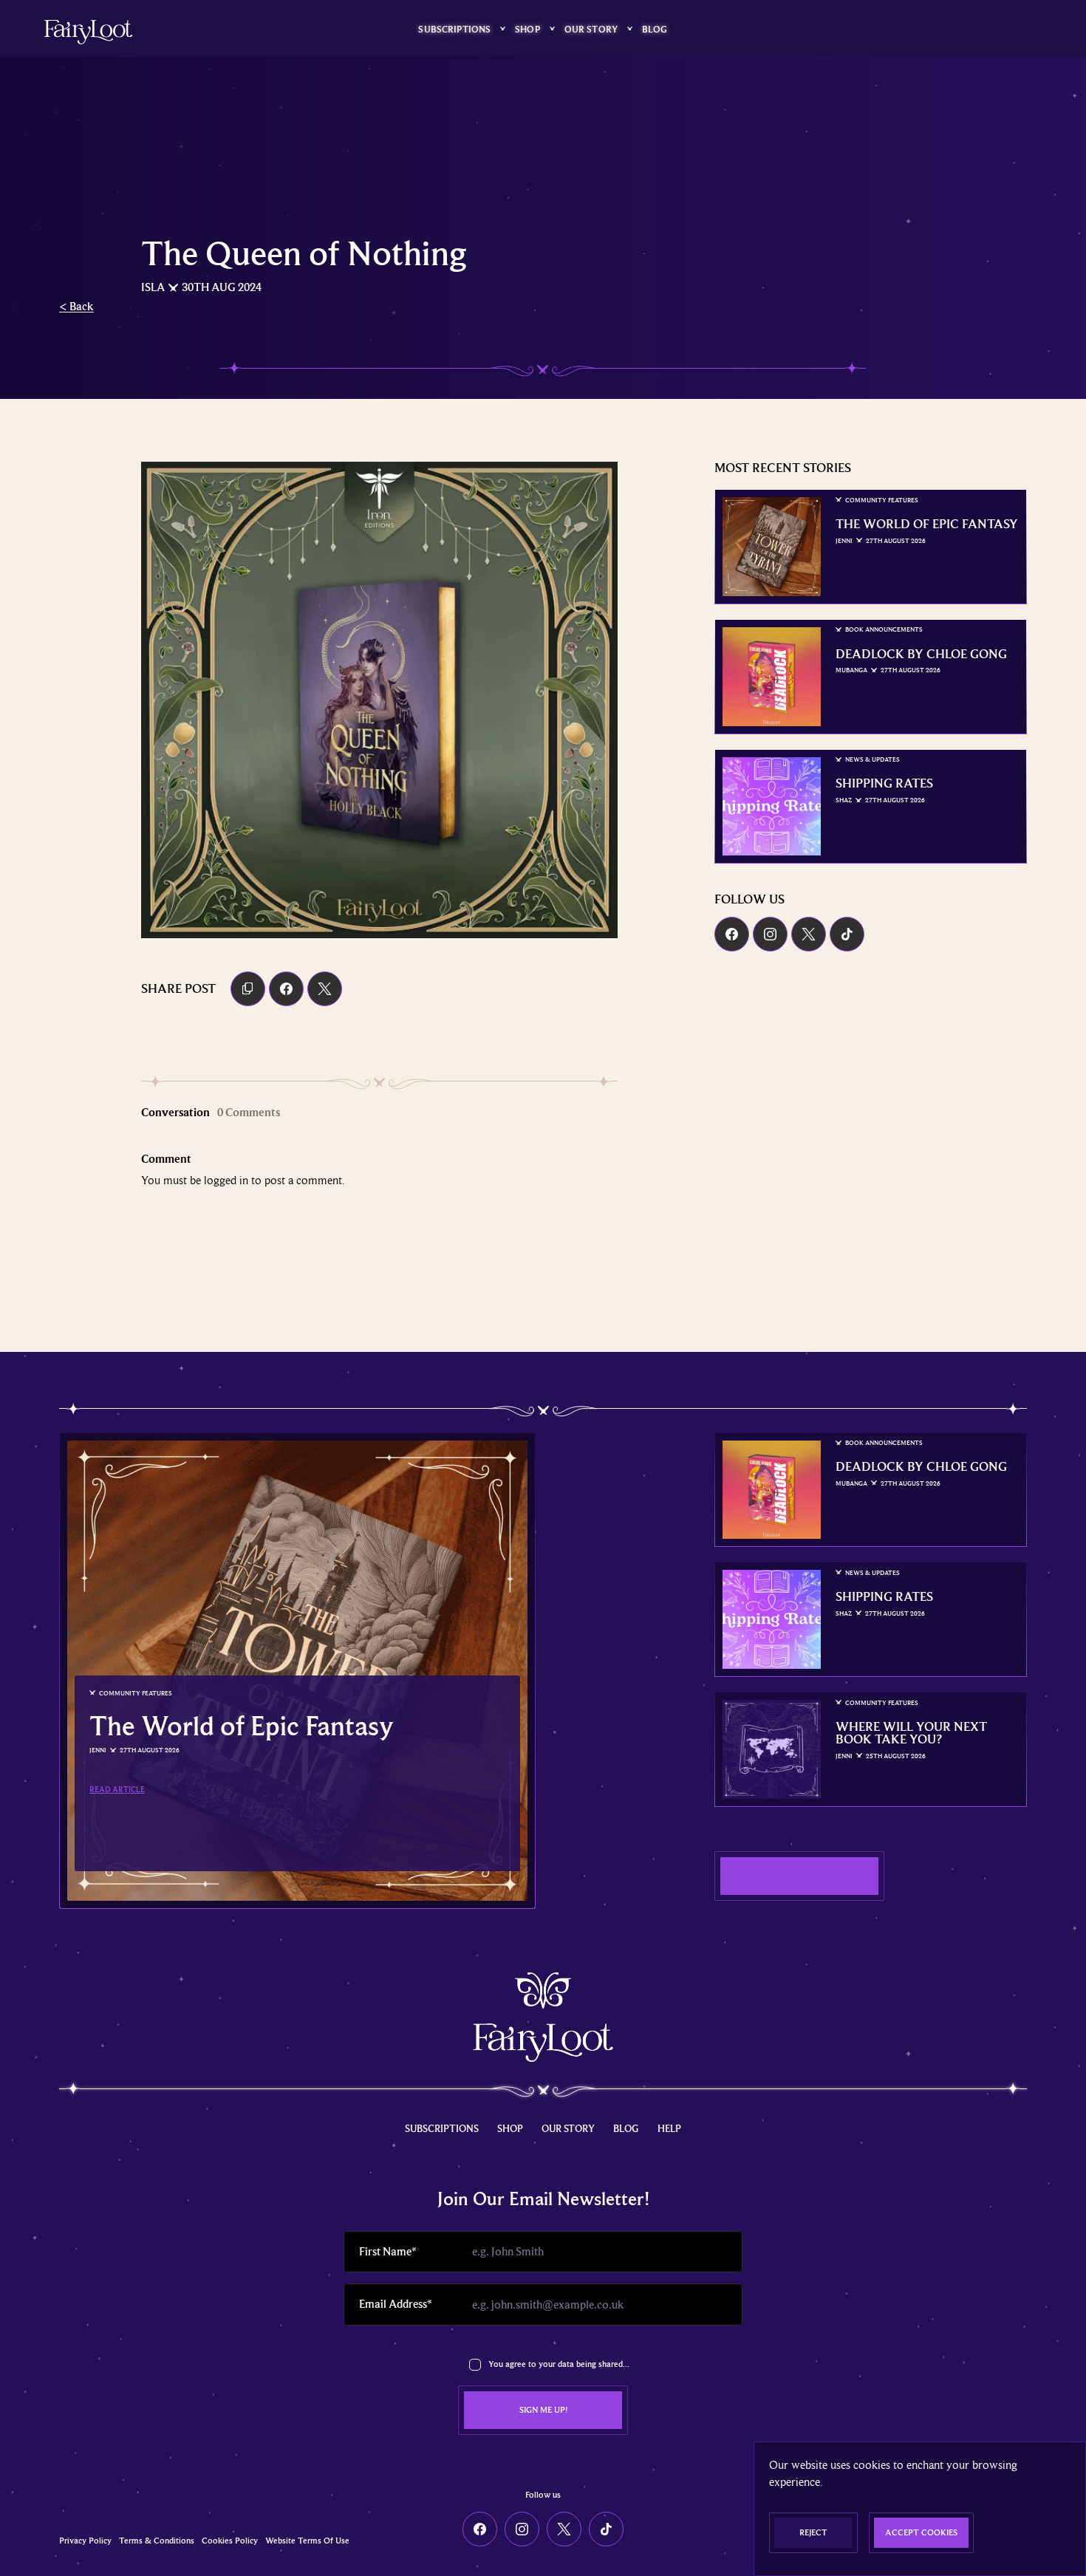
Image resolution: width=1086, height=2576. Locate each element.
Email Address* (395, 2304)
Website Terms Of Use (307, 2541)
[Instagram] (770, 934)
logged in (226, 1180)
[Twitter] (809, 934)
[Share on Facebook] (286, 989)
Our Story (591, 29)
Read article (117, 1789)
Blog (655, 29)
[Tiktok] (847, 934)
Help (669, 2128)
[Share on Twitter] (325, 989)
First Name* (387, 2252)
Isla (153, 287)
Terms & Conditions (157, 2541)
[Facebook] (732, 934)
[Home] (88, 32)
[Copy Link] (248, 989)
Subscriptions (454, 29)
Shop (527, 29)
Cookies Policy (230, 2541)
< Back (76, 307)
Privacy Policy (85, 2541)
